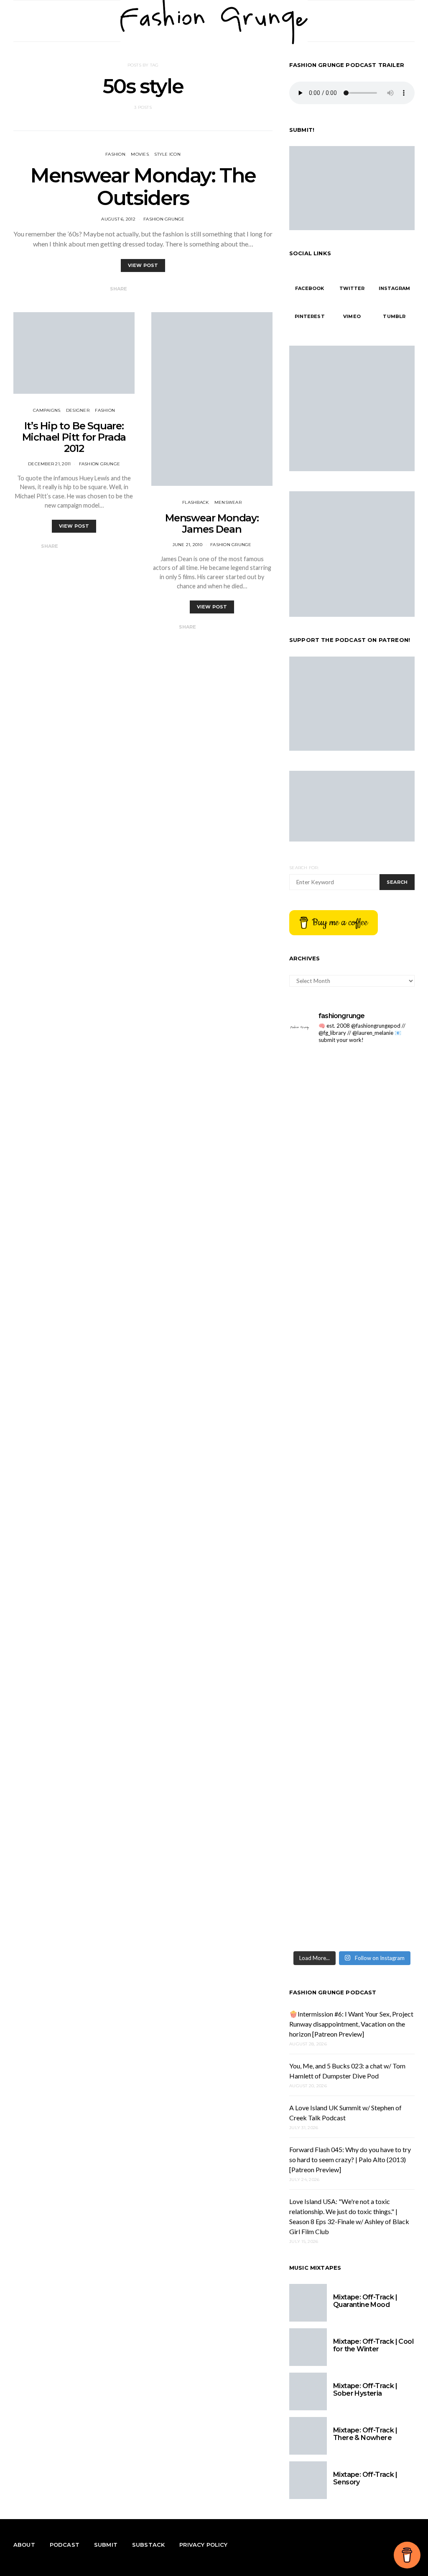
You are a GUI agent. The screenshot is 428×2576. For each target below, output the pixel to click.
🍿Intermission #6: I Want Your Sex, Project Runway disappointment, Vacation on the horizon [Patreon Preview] (351, 2024)
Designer (78, 410)
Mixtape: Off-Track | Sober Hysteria (365, 2390)
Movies (140, 154)
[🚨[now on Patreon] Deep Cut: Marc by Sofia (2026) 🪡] (384, 1738)
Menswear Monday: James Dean (212, 523)
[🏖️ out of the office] (320, 1064)
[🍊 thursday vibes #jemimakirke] (384, 1152)
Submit (106, 2545)
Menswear (228, 502)
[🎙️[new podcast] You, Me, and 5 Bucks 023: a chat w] (320, 1308)
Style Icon (167, 154)
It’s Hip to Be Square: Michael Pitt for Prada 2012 (74, 437)
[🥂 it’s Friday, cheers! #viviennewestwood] (384, 1113)
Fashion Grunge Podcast (333, 1992)
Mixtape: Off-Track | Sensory (365, 2478)
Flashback (195, 502)
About (24, 2545)
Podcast (65, 2545)
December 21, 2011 (49, 464)
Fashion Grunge (164, 219)
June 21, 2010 (187, 545)
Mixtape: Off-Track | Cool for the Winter (373, 2345)
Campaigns (47, 410)
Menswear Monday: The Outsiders (143, 187)
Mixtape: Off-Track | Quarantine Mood (365, 2301)
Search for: (304, 868)
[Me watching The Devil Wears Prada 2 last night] (320, 1493)
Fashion (115, 154)
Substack (148, 2545)
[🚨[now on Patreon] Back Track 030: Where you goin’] (320, 1738)
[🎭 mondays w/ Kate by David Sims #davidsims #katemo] (320, 1118)
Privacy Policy (203, 2545)
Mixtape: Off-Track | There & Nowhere (365, 2434)
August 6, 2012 (118, 219)
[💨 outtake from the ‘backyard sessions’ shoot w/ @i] (384, 1503)
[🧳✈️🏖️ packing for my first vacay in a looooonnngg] (384, 1074)
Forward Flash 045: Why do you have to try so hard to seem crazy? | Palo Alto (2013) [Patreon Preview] (350, 2159)
